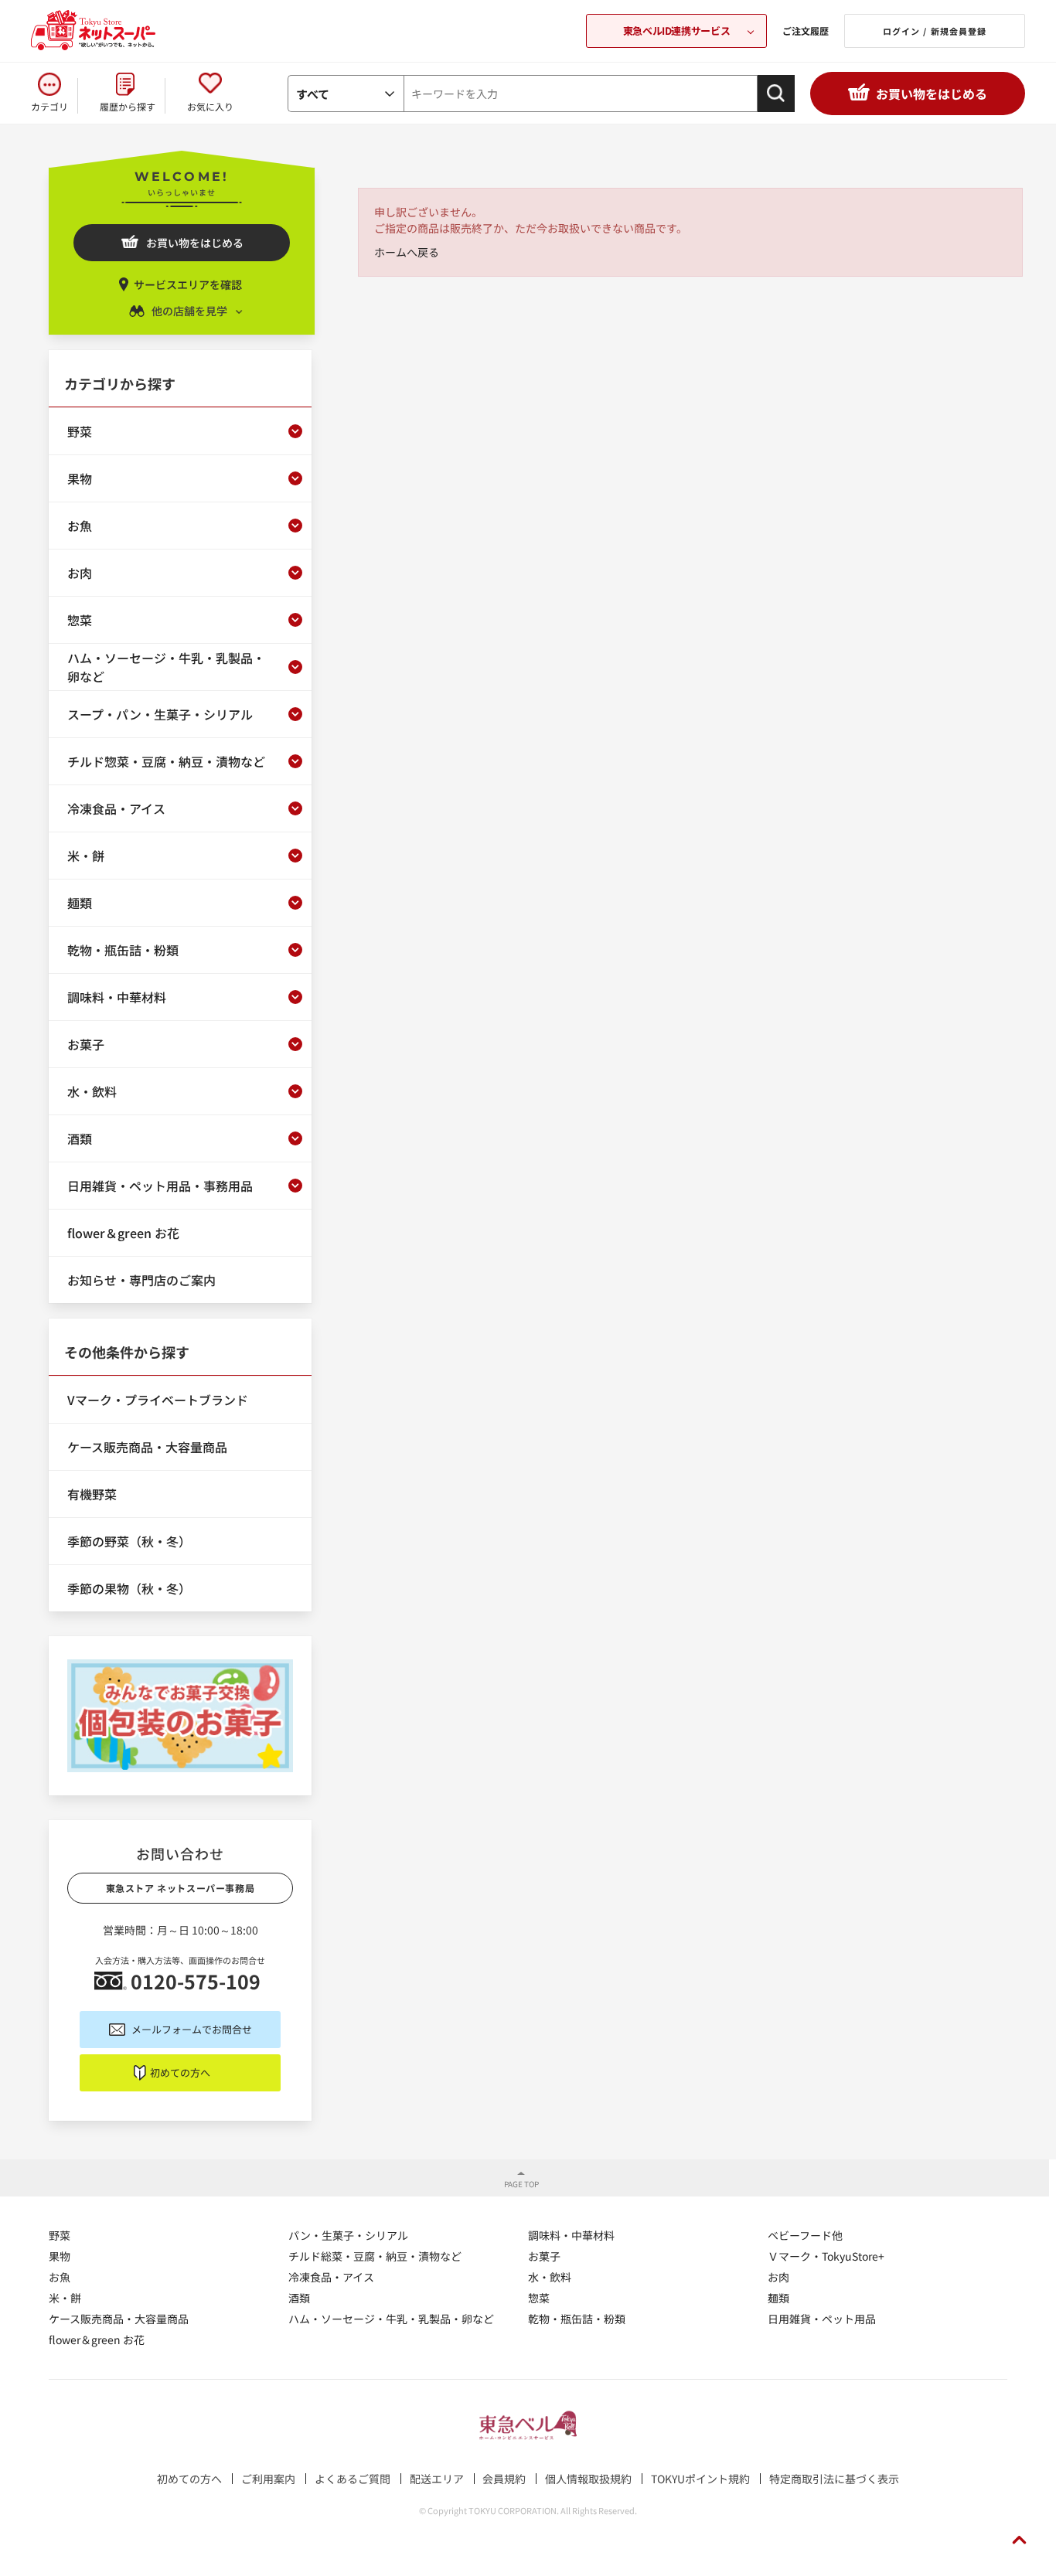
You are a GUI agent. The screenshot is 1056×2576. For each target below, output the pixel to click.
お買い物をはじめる (932, 94)
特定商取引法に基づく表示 (834, 2479)
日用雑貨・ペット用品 (822, 2319)
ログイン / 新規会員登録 (935, 31)
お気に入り (210, 106)
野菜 (60, 2235)
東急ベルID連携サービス (676, 31)
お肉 (778, 2277)
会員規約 (504, 2479)
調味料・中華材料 (571, 2235)
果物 (60, 2256)
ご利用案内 (268, 2479)
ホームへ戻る (407, 252)
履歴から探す (128, 106)
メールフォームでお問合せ (192, 2029)
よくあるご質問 (353, 2479)
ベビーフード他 (805, 2235)
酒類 (299, 2298)
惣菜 (539, 2298)
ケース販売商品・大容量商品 (119, 2319)
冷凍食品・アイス (331, 2277)
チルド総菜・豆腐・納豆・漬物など (375, 2256)
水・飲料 (550, 2277)
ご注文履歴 (806, 31)
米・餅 (65, 2298)
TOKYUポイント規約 (700, 2479)
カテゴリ (49, 106)
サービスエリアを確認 (188, 284)
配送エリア (437, 2479)
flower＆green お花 (97, 2339)
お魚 (60, 2277)
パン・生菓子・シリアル (348, 2235)
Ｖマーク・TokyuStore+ (826, 2256)
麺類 (778, 2298)
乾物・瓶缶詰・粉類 (577, 2319)
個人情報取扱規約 (588, 2479)
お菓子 (544, 2256)
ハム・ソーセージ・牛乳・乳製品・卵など (391, 2319)
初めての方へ (180, 2072)
